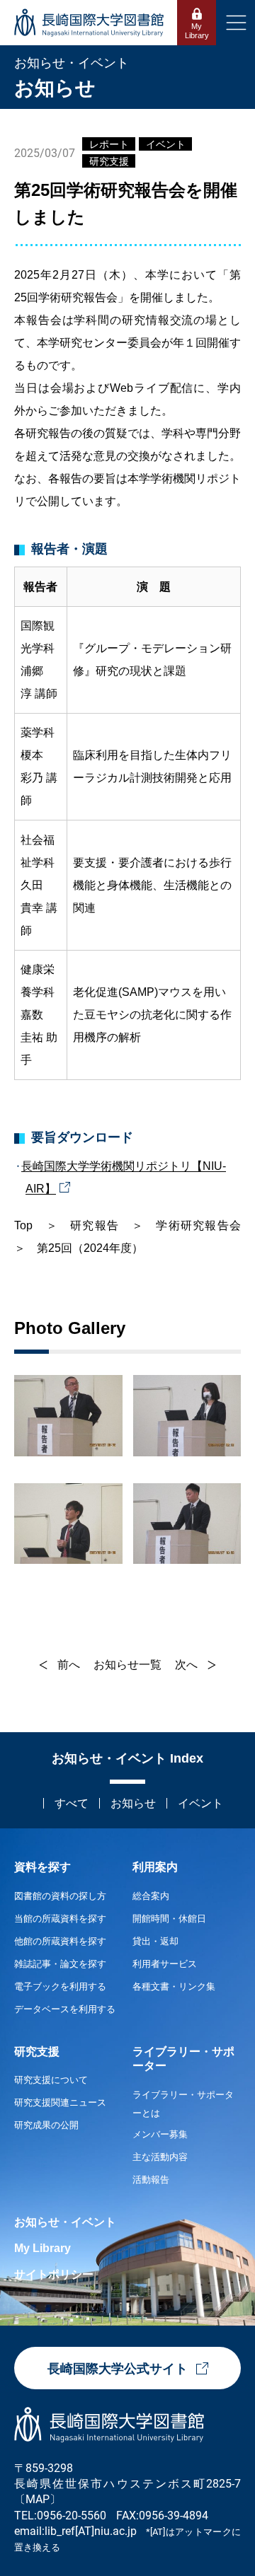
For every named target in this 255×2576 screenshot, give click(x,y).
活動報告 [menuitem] (151, 2180)
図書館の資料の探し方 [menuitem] (60, 1896)
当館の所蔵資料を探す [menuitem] (60, 1919)
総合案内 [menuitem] (151, 1896)
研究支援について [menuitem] (51, 2080)
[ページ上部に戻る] (244, 1818)
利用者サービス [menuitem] (165, 1964)
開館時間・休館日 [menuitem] (169, 1919)
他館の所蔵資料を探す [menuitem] (60, 1941)
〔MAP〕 (38, 2499)
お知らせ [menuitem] (133, 1803)
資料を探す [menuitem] (42, 1867)
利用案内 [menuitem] (155, 1867)
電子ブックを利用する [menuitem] (60, 1986)
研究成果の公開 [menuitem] (46, 2125)
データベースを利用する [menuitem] (65, 2009)
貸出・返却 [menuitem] (155, 1941)
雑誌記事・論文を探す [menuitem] (60, 1964)
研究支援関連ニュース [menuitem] (60, 2102)
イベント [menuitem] (200, 1803)
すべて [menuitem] (72, 1803)
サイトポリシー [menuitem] (54, 2274)
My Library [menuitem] (42, 2248)
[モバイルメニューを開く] (236, 23)
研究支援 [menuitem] (37, 2052)
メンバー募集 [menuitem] (160, 2134)
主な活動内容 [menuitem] (160, 2157)
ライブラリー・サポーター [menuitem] (183, 2059)
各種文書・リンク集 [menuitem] (174, 1986)
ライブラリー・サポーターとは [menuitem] (183, 2104)
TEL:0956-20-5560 (60, 2515)
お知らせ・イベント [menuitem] (65, 2222)
